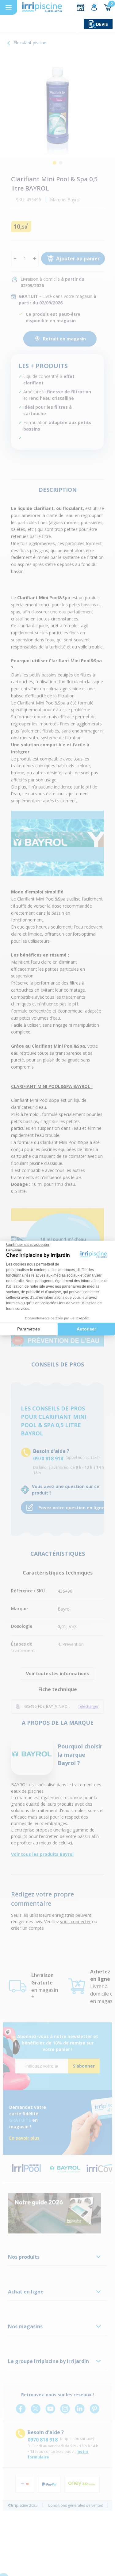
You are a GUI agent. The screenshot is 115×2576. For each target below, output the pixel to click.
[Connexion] (94, 7)
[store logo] (42, 7)
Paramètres (29, 1329)
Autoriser (86, 1329)
